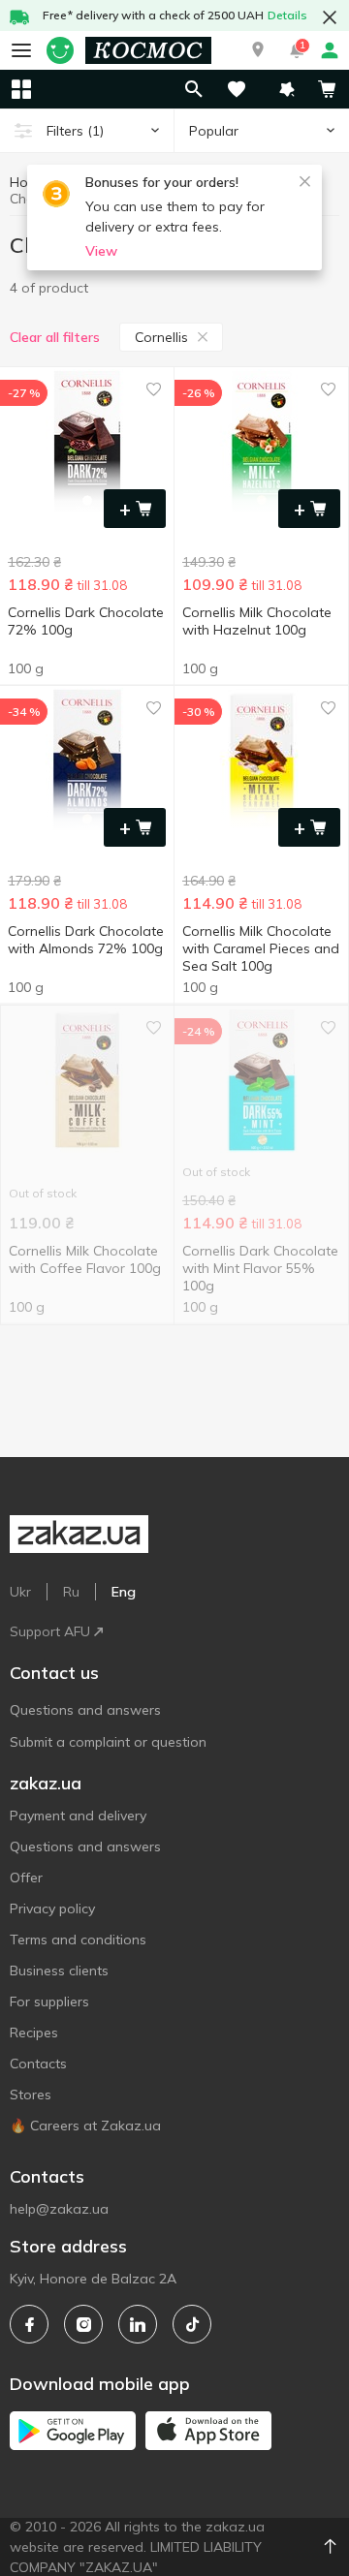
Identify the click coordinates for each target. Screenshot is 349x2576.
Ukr (20, 1592)
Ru (71, 1592)
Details (287, 15)
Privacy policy (52, 1909)
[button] (258, 50)
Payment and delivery (78, 1816)
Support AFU (50, 1631)
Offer (26, 1878)
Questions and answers (85, 1710)
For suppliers (49, 2002)
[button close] (330, 17)
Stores (31, 2095)
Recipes (34, 2033)
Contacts (38, 2064)
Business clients (59, 1971)
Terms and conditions (78, 1940)
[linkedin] (138, 2324)
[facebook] (29, 2324)
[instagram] (83, 2324)
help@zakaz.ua (59, 2209)
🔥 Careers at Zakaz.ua (85, 2126)
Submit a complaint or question (108, 1742)
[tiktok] (192, 2324)
